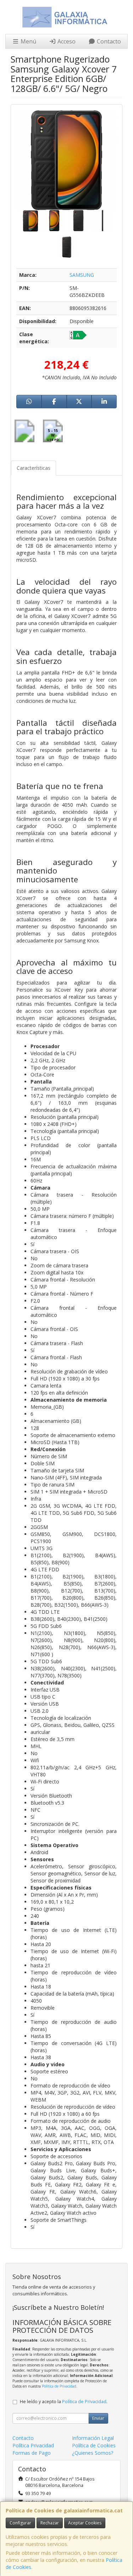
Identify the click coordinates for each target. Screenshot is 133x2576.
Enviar (98, 2418)
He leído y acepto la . (64, 2402)
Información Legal (93, 2438)
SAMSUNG (82, 275)
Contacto (108, 41)
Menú (28, 41)
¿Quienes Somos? (93, 2453)
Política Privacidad (33, 2445)
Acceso (66, 41)
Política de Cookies (94, 2445)
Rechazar (50, 2523)
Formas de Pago (32, 2453)
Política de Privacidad (59, 2386)
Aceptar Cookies (85, 2523)
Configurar (20, 2523)
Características (34, 468)
